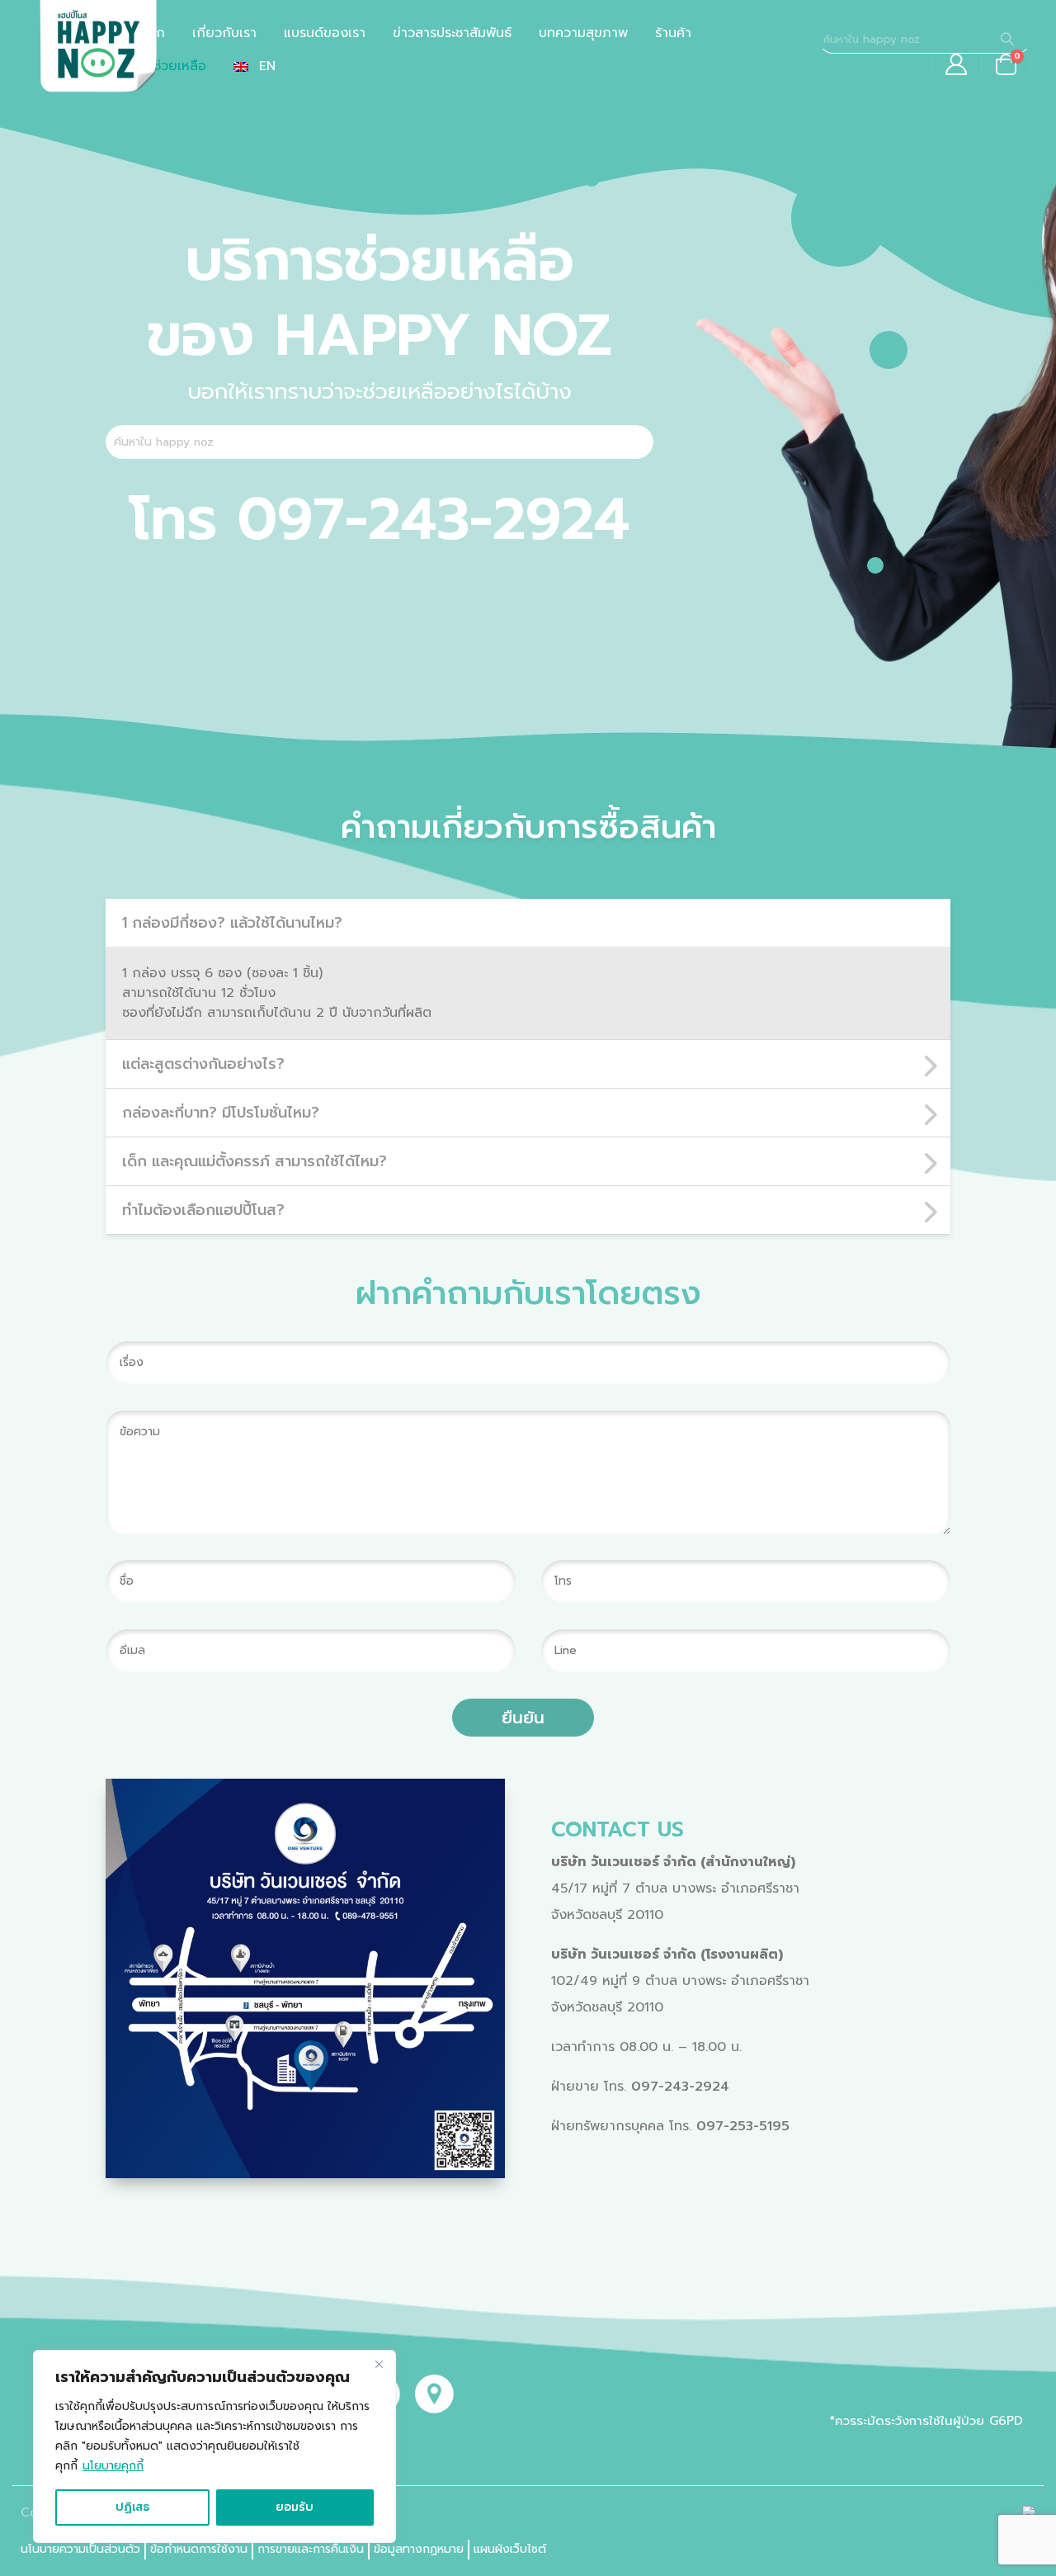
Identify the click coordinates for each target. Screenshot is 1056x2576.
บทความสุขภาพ (583, 33)
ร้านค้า (673, 33)
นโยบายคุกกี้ (113, 2466)
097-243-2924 (680, 2087)
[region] (214, 2446)
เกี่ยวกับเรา (224, 33)
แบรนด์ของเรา (325, 33)
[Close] (379, 2364)
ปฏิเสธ (132, 2507)
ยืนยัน (523, 1718)
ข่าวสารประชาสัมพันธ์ (452, 33)
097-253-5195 (743, 2126)
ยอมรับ (295, 2507)
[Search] (1007, 39)
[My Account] (957, 64)
